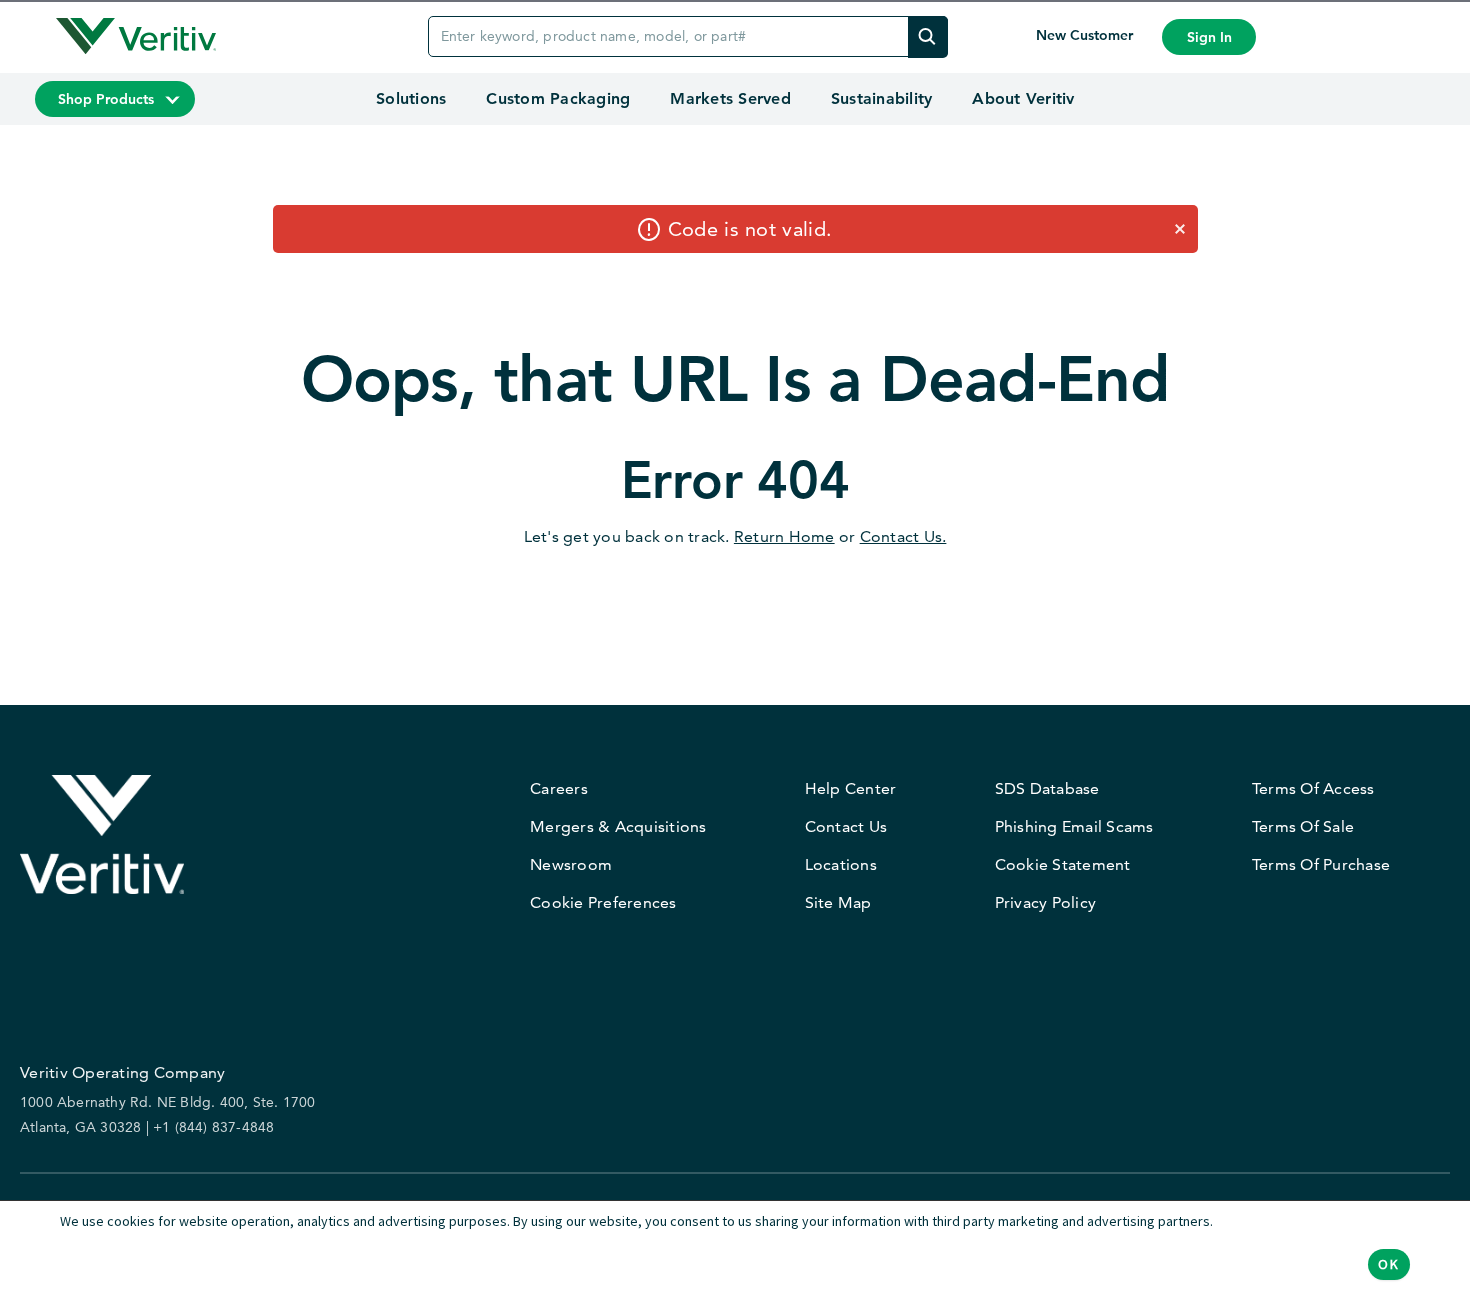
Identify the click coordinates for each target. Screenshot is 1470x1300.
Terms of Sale (1303, 826)
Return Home (784, 536)
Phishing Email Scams (1074, 826)
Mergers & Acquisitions (618, 826)
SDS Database (1047, 788)
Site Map (838, 902)
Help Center (851, 788)
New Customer (1086, 35)
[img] (928, 36)
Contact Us (846, 826)
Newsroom (571, 864)
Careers (559, 788)
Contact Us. (903, 536)
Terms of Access (1313, 788)
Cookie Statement (1063, 864)
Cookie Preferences (603, 902)
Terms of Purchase (1321, 864)
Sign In (1209, 37)
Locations (841, 864)
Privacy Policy (1046, 902)
